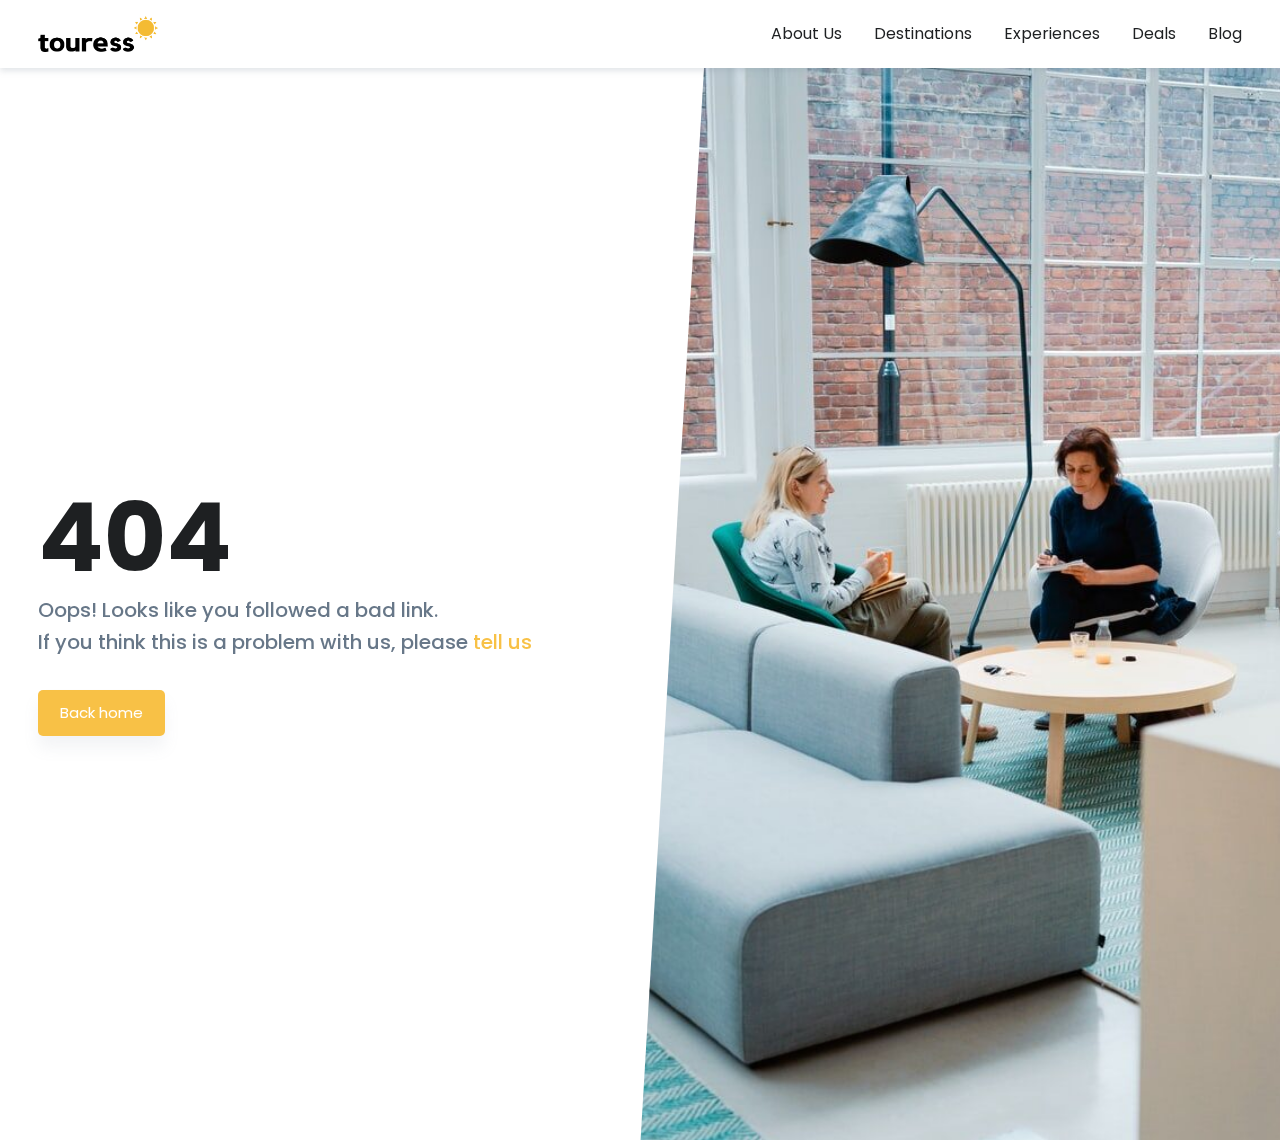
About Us (806, 33)
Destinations (923, 33)
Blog (1225, 33)
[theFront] (98, 34)
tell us (502, 642)
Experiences (1052, 33)
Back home (101, 712)
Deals (1154, 33)
